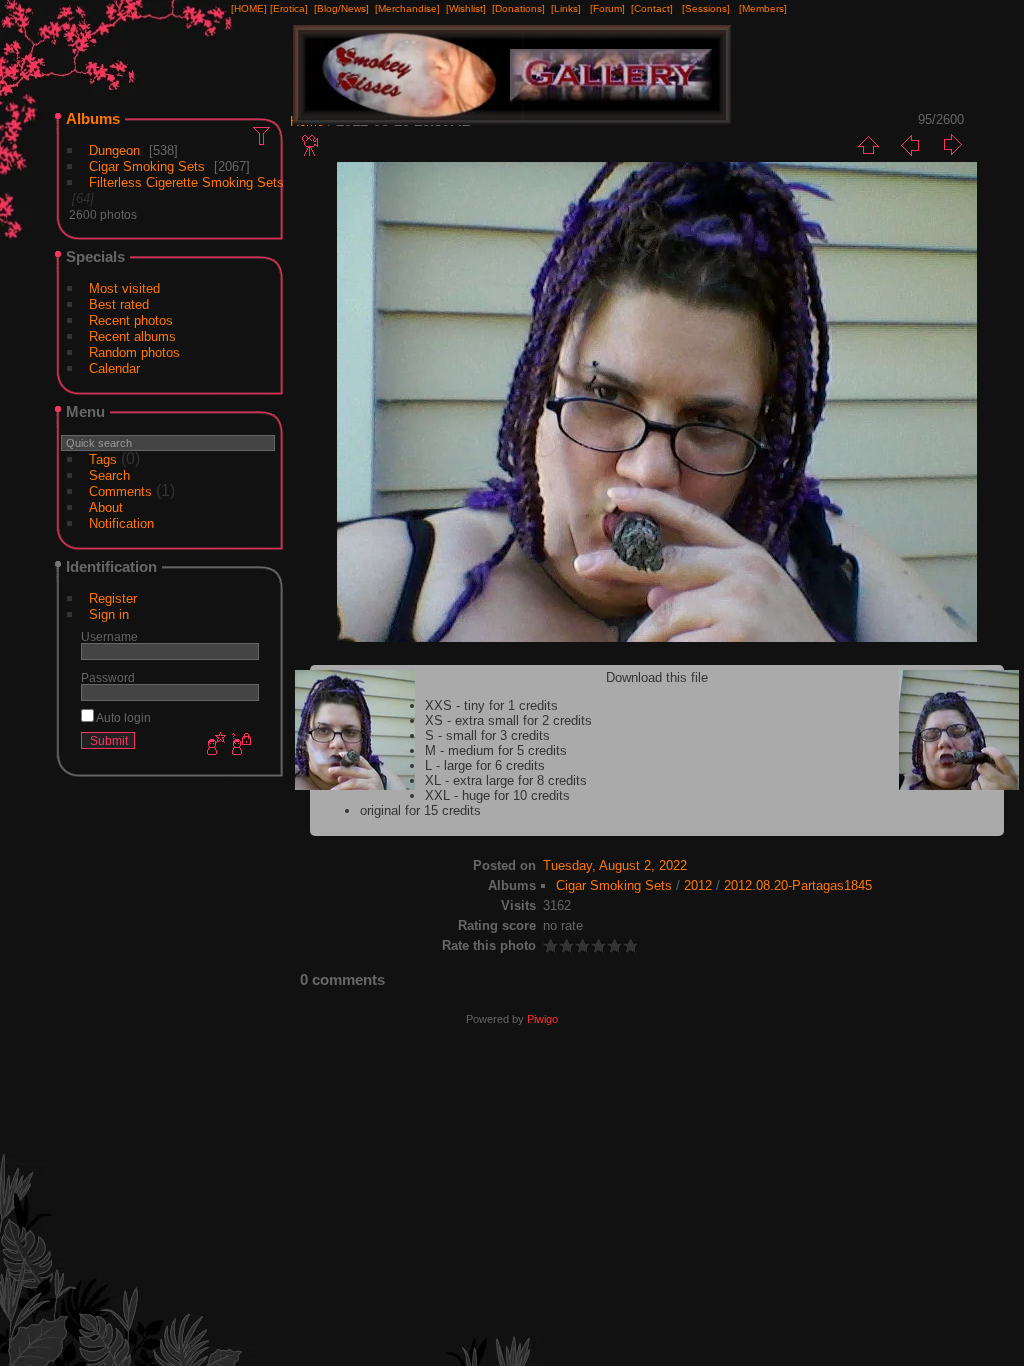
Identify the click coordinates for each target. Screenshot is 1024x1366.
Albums (93, 118)
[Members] (763, 8)
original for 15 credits (420, 810)
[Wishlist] (466, 8)
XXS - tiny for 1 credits (491, 705)
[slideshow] (311, 145)
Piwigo (542, 1019)
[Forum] (607, 8)
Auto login (122, 717)
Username (109, 636)
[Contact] (652, 8)
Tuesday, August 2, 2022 (615, 865)
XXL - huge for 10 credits (497, 795)
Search (109, 475)
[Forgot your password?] (240, 745)
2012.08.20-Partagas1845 (798, 885)
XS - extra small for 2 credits (508, 720)
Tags (103, 459)
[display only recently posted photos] (263, 135)
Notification (121, 523)
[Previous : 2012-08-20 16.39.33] (910, 145)
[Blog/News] (341, 8)
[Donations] (518, 8)
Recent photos (131, 320)
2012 (698, 885)
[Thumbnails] (868, 145)
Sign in (109, 614)
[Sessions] (706, 8)
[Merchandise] (407, 8)
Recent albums (132, 336)
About (106, 507)
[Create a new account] (214, 745)
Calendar (114, 368)
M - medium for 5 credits (496, 750)
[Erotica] (289, 8)
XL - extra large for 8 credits (506, 780)
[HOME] (249, 8)
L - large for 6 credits (485, 765)
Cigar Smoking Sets (147, 166)
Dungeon (114, 150)
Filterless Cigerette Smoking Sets (186, 182)
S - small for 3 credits (487, 735)
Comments (120, 491)
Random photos (134, 352)
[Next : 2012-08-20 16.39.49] (952, 145)
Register (113, 598)
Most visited (124, 288)
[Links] (566, 8)
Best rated (119, 304)
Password (108, 677)
